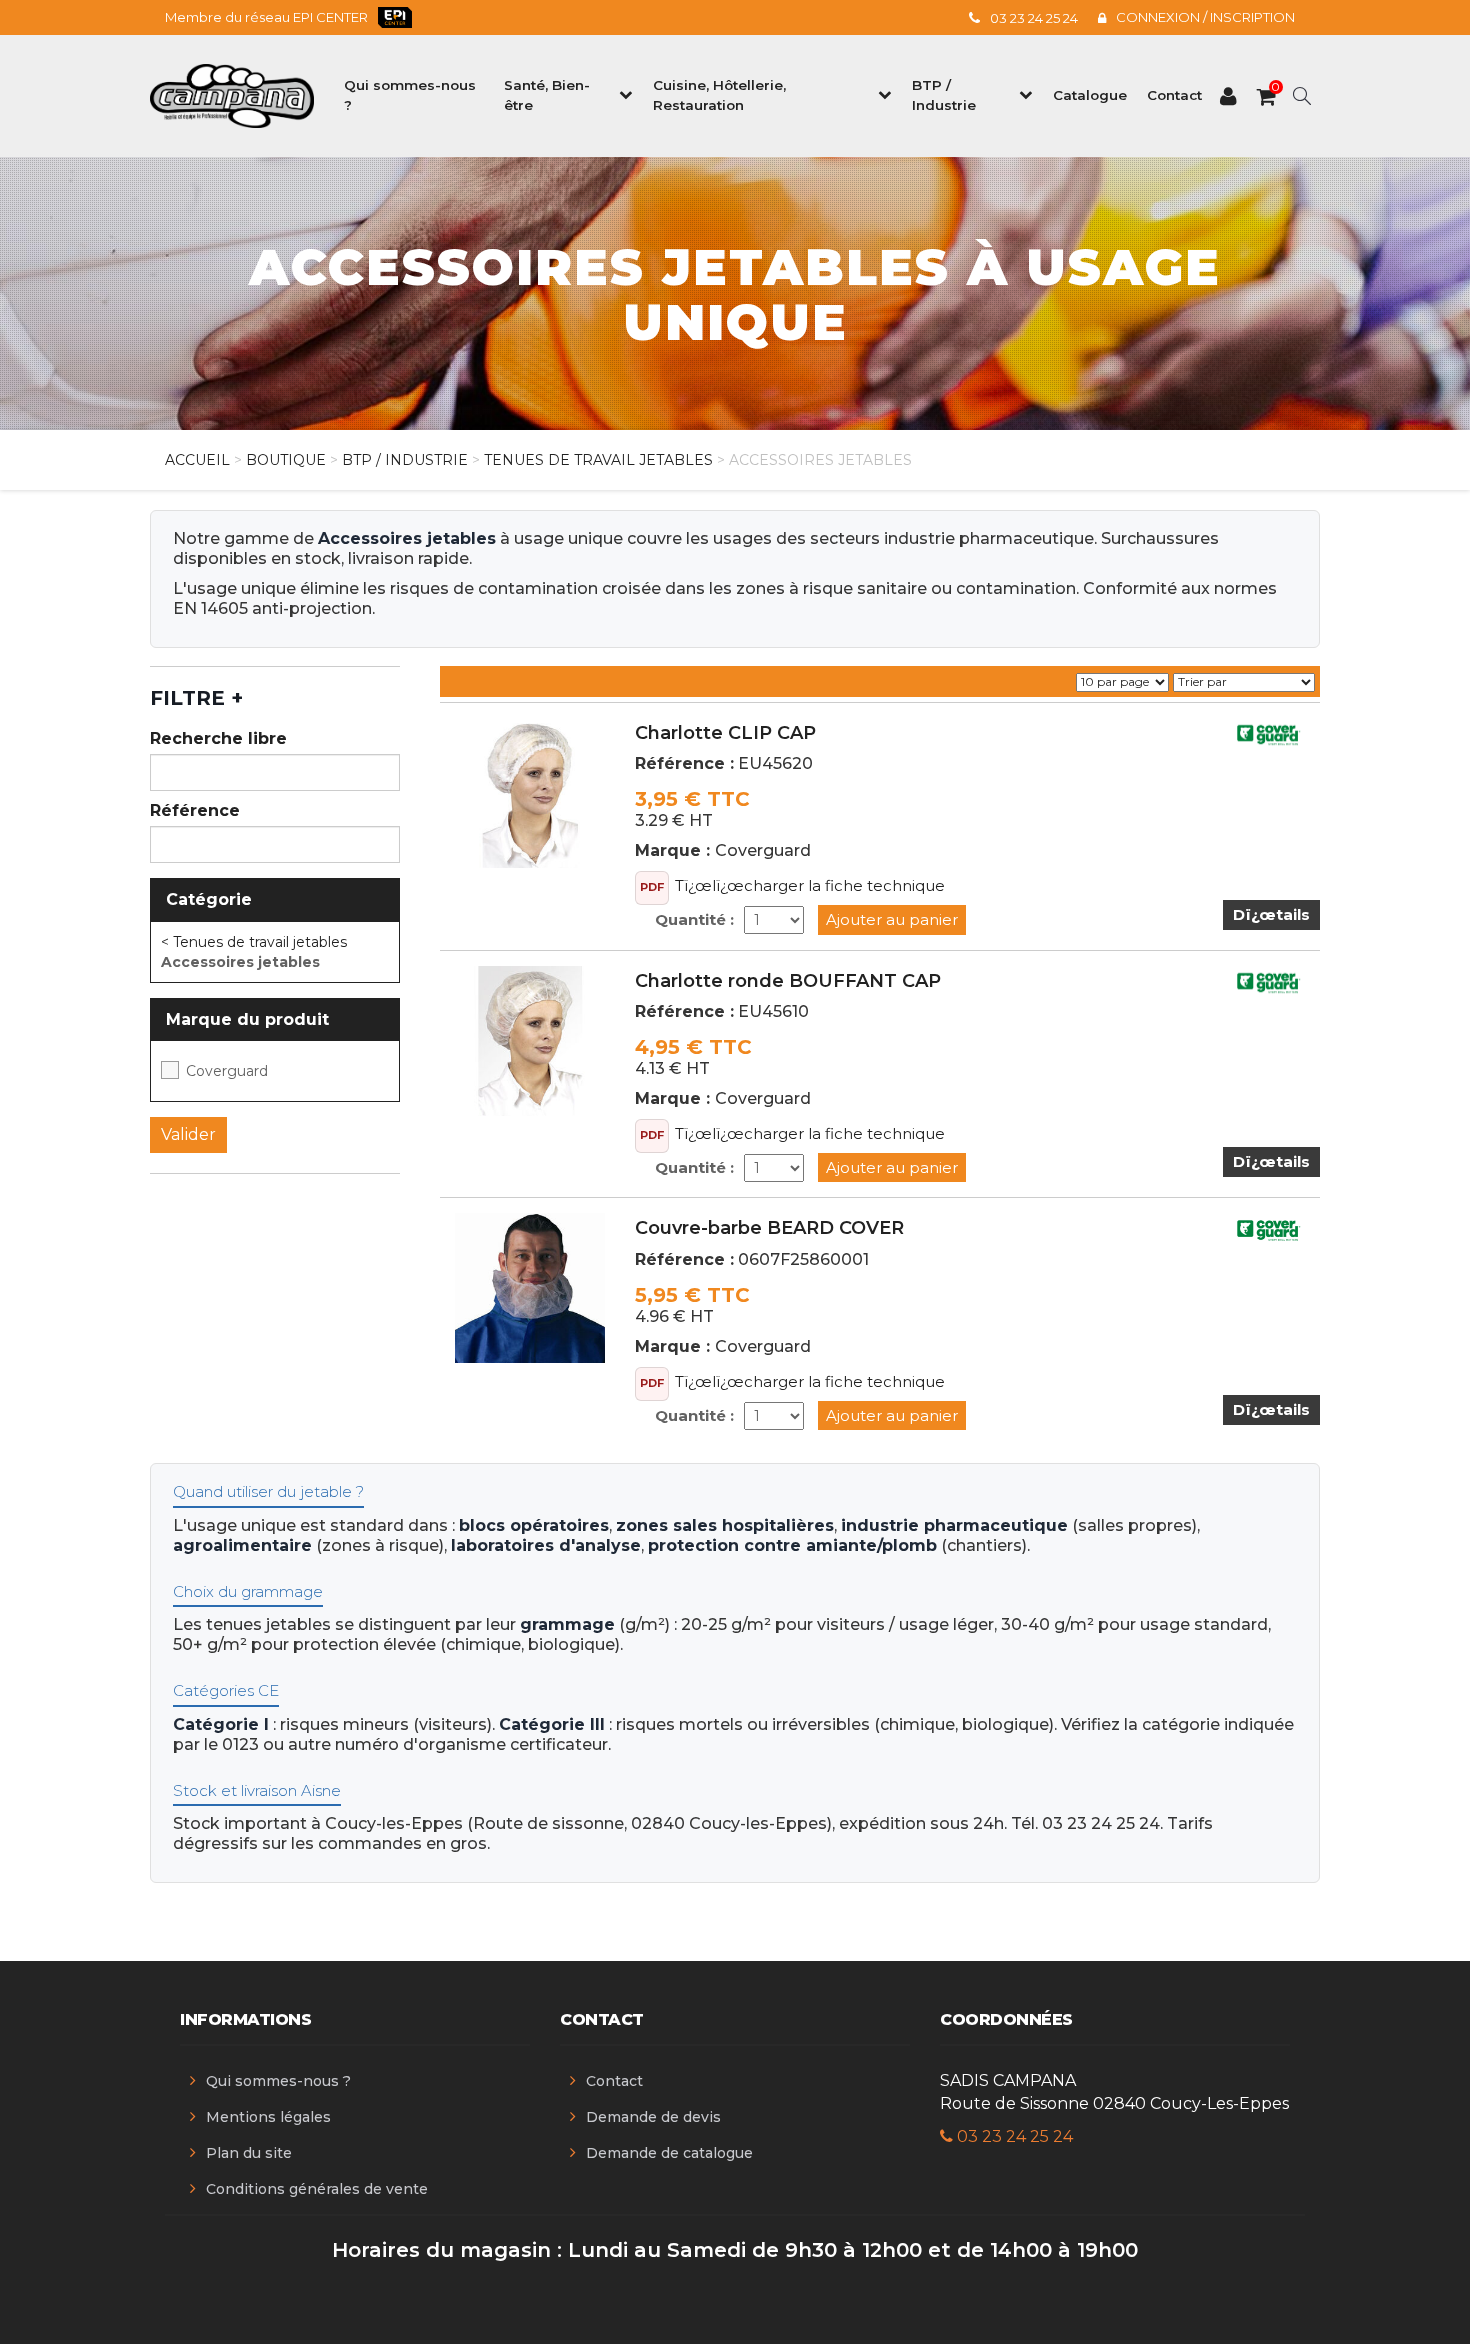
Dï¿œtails (1271, 914)
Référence (195, 810)
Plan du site (249, 2153)
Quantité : (694, 919)
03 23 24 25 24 (1034, 18)
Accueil (197, 460)
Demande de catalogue (669, 2153)
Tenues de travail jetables (598, 460)
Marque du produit (247, 1019)
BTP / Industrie (405, 460)
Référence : (684, 763)
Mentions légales (268, 2117)
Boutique (286, 460)
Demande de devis (653, 2117)
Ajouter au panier (892, 919)
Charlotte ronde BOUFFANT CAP (788, 981)
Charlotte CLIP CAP (725, 733)
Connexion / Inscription (1205, 17)
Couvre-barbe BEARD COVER (769, 1228)
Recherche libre (218, 738)
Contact (614, 2081)
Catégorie (209, 899)
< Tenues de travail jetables (254, 942)
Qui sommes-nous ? (278, 2081)
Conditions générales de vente (317, 2189)
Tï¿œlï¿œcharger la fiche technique (810, 885)
